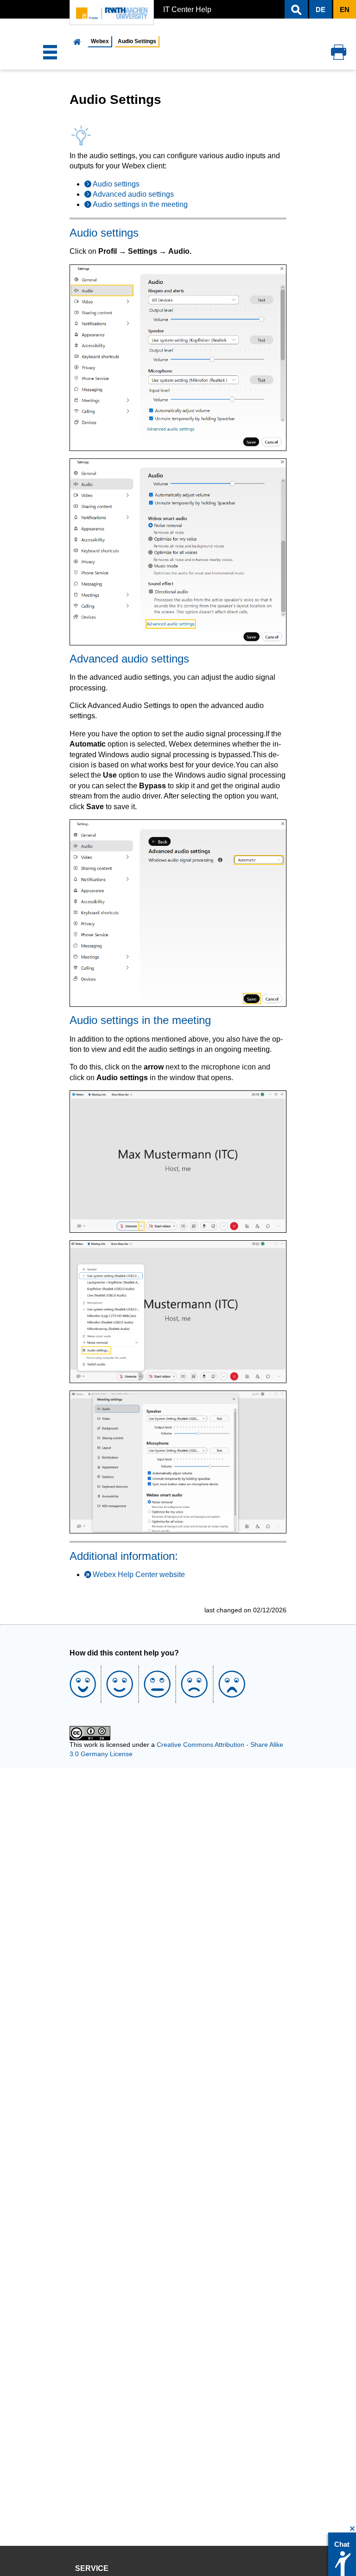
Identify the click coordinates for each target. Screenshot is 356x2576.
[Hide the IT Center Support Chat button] (353, 2529)
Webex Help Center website (139, 1575)
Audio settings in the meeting (140, 204)
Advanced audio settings (133, 194)
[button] (296, 9)
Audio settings (116, 184)
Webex (100, 41)
